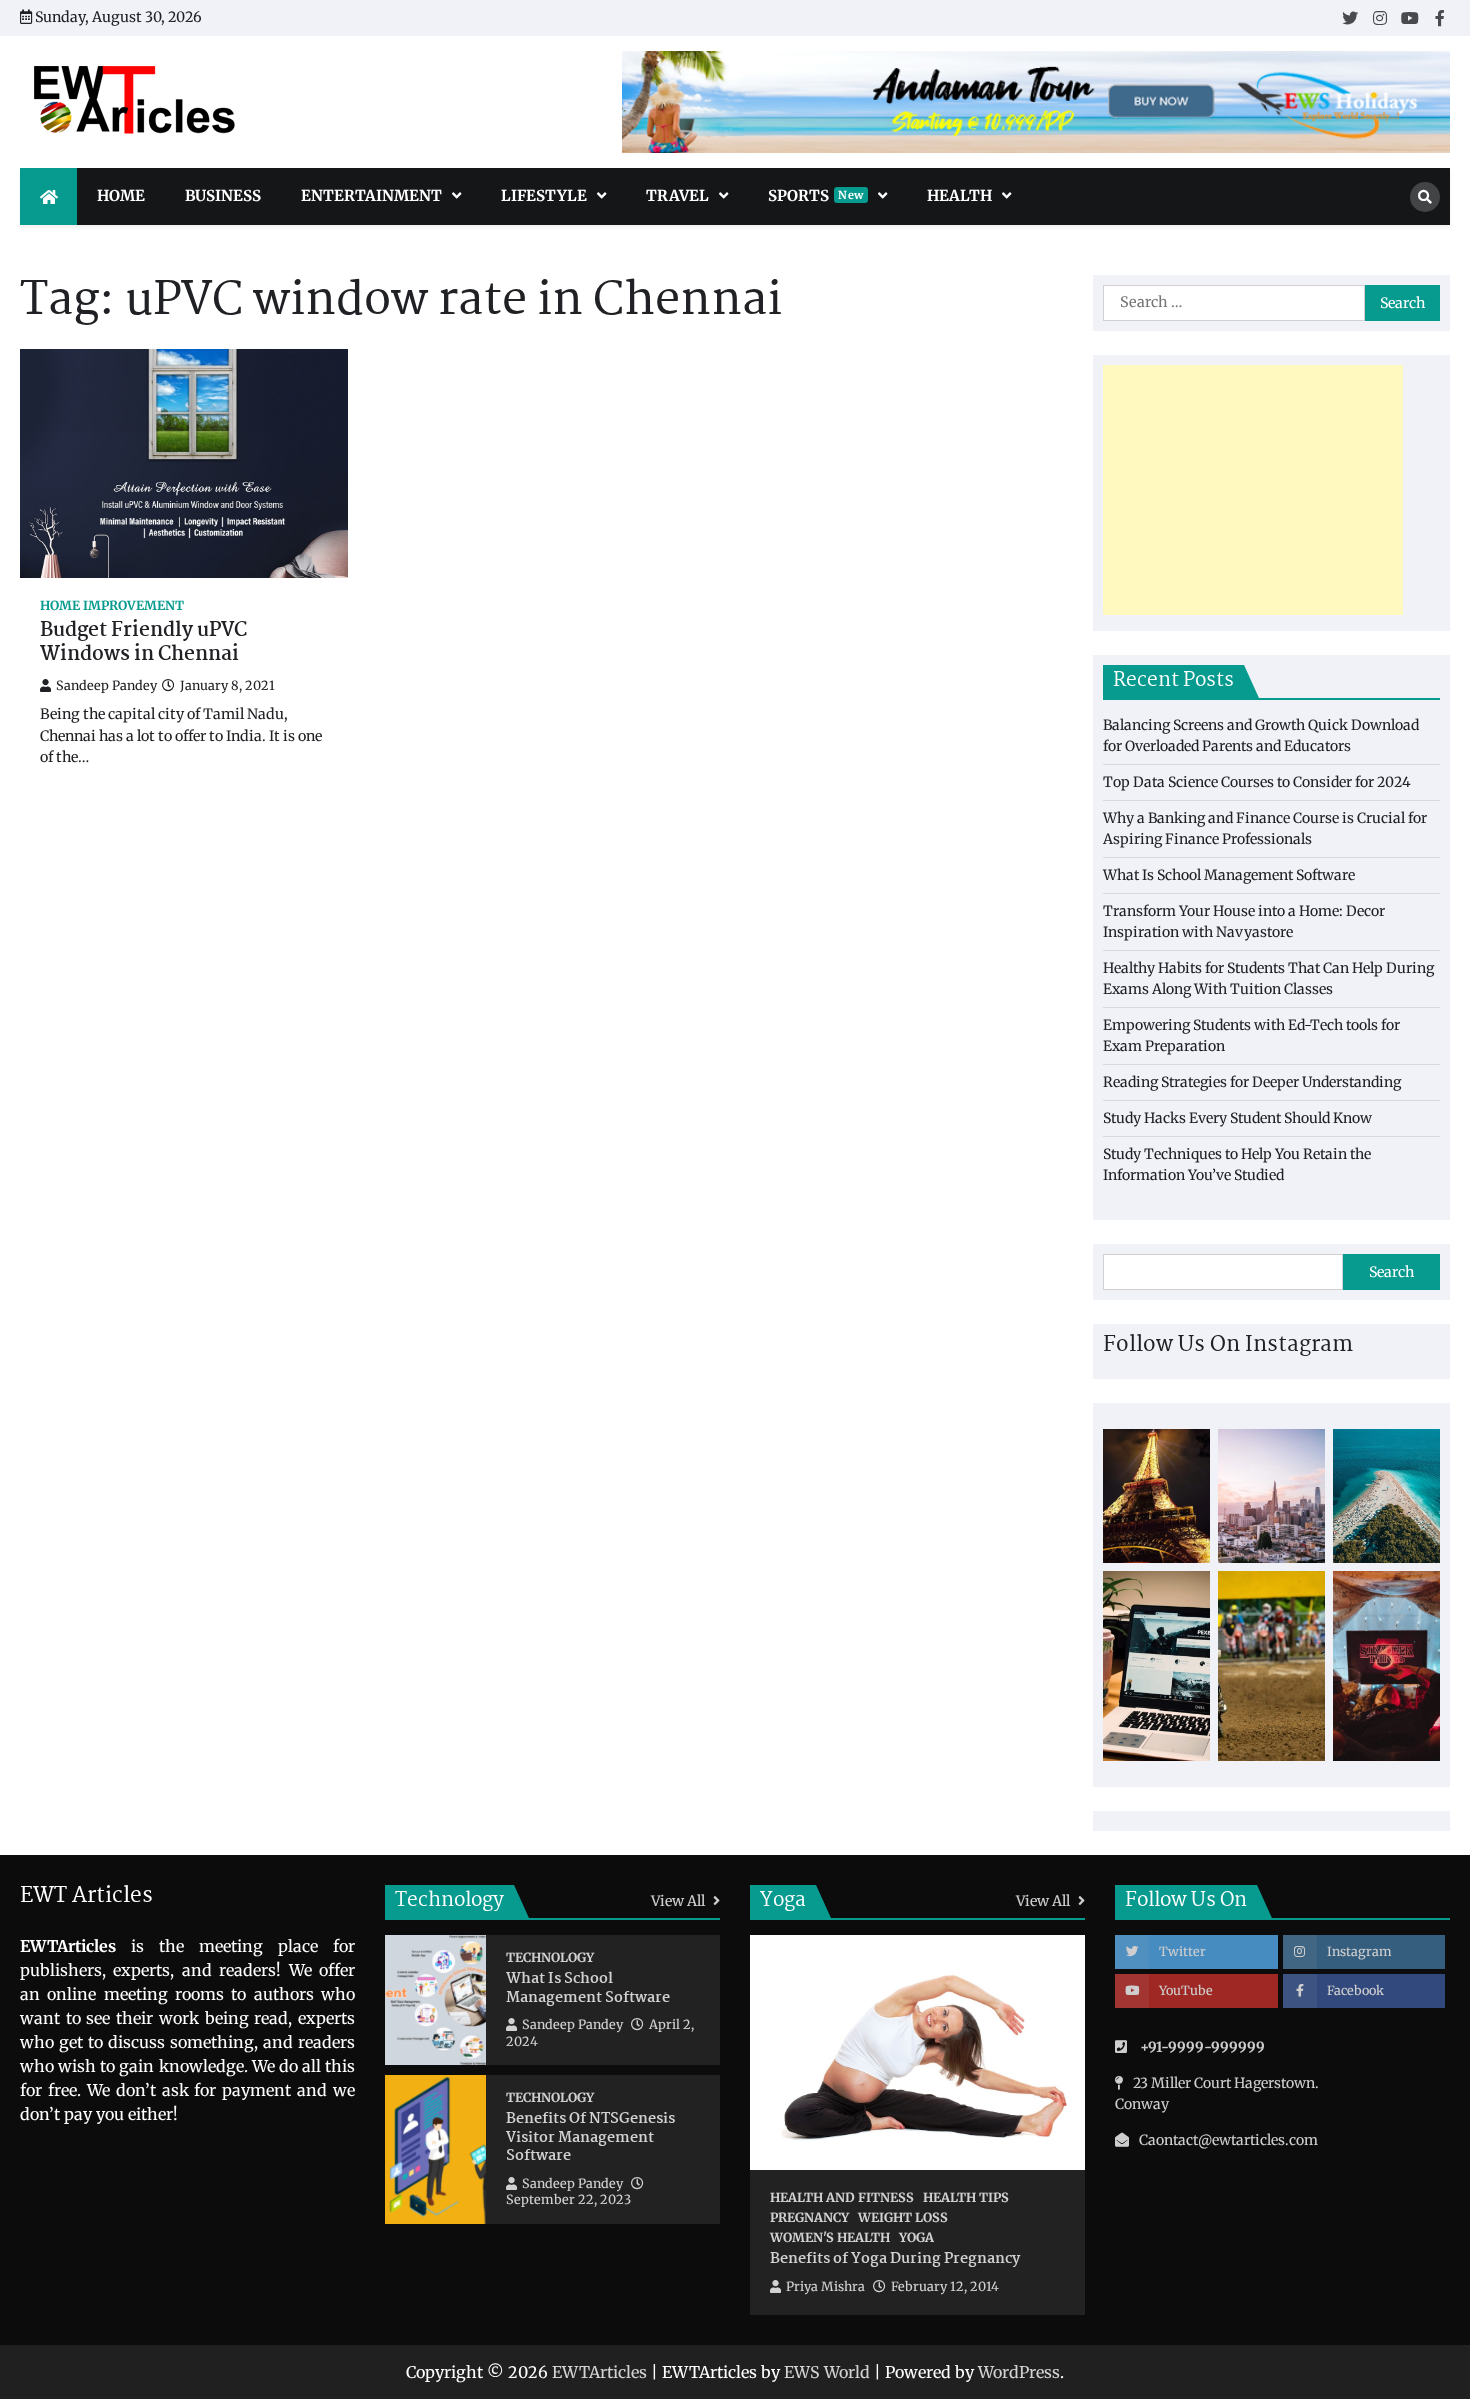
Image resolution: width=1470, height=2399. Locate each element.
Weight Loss (903, 2217)
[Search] (1425, 197)
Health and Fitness (842, 2197)
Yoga (916, 2237)
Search (1391, 1272)
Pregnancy (809, 2217)
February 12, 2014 (945, 2286)
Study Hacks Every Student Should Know (1237, 1118)
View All (679, 1901)
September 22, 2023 (568, 2199)
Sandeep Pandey (106, 685)
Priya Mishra (825, 2286)
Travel (677, 195)
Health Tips (966, 2197)
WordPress (1019, 2372)
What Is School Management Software (1229, 875)
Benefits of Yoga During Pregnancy (895, 2259)
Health (959, 195)
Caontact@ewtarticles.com (1228, 2140)
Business (223, 195)
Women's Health (830, 2237)
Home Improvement (112, 605)
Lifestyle (544, 195)
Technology (550, 1957)
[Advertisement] (1253, 490)
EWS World (827, 2372)
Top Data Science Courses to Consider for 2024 (1257, 782)
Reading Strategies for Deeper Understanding (1252, 1082)
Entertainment (371, 195)
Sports (816, 195)
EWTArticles (599, 2372)
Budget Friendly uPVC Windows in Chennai (143, 644)
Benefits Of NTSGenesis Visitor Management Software (590, 2138)
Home (121, 195)
